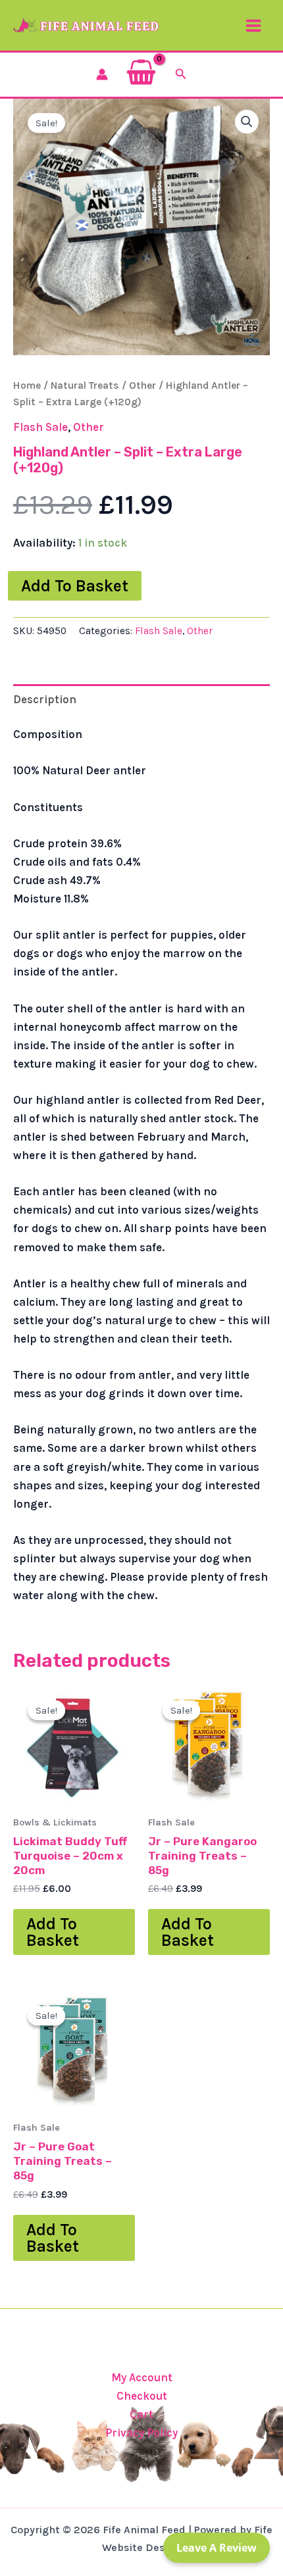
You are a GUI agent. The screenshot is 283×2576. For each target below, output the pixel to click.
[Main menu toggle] (253, 26)
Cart (141, 2414)
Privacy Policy (141, 2433)
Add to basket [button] (53, 1932)
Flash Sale (40, 427)
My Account (142, 2377)
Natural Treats (85, 385)
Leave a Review (217, 2548)
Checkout (142, 2396)
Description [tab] (45, 699)
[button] (181, 74)
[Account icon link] (102, 74)
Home (27, 385)
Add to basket (75, 586)
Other (142, 385)
